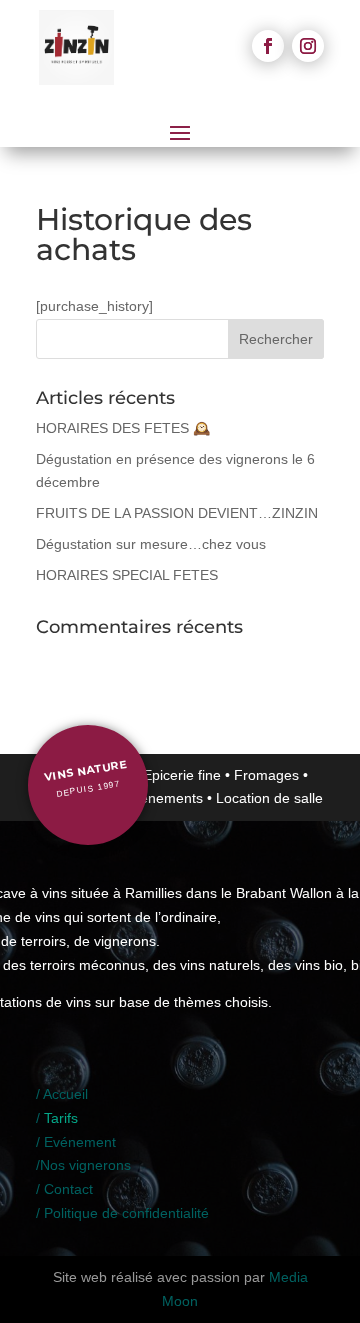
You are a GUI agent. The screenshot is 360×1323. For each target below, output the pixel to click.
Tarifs (61, 1118)
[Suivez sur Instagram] (308, 46)
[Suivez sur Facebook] (268, 46)
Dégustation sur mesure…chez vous (151, 544)
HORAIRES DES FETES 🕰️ (123, 428)
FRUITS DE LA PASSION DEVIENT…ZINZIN (177, 513)
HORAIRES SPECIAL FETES (127, 575)
